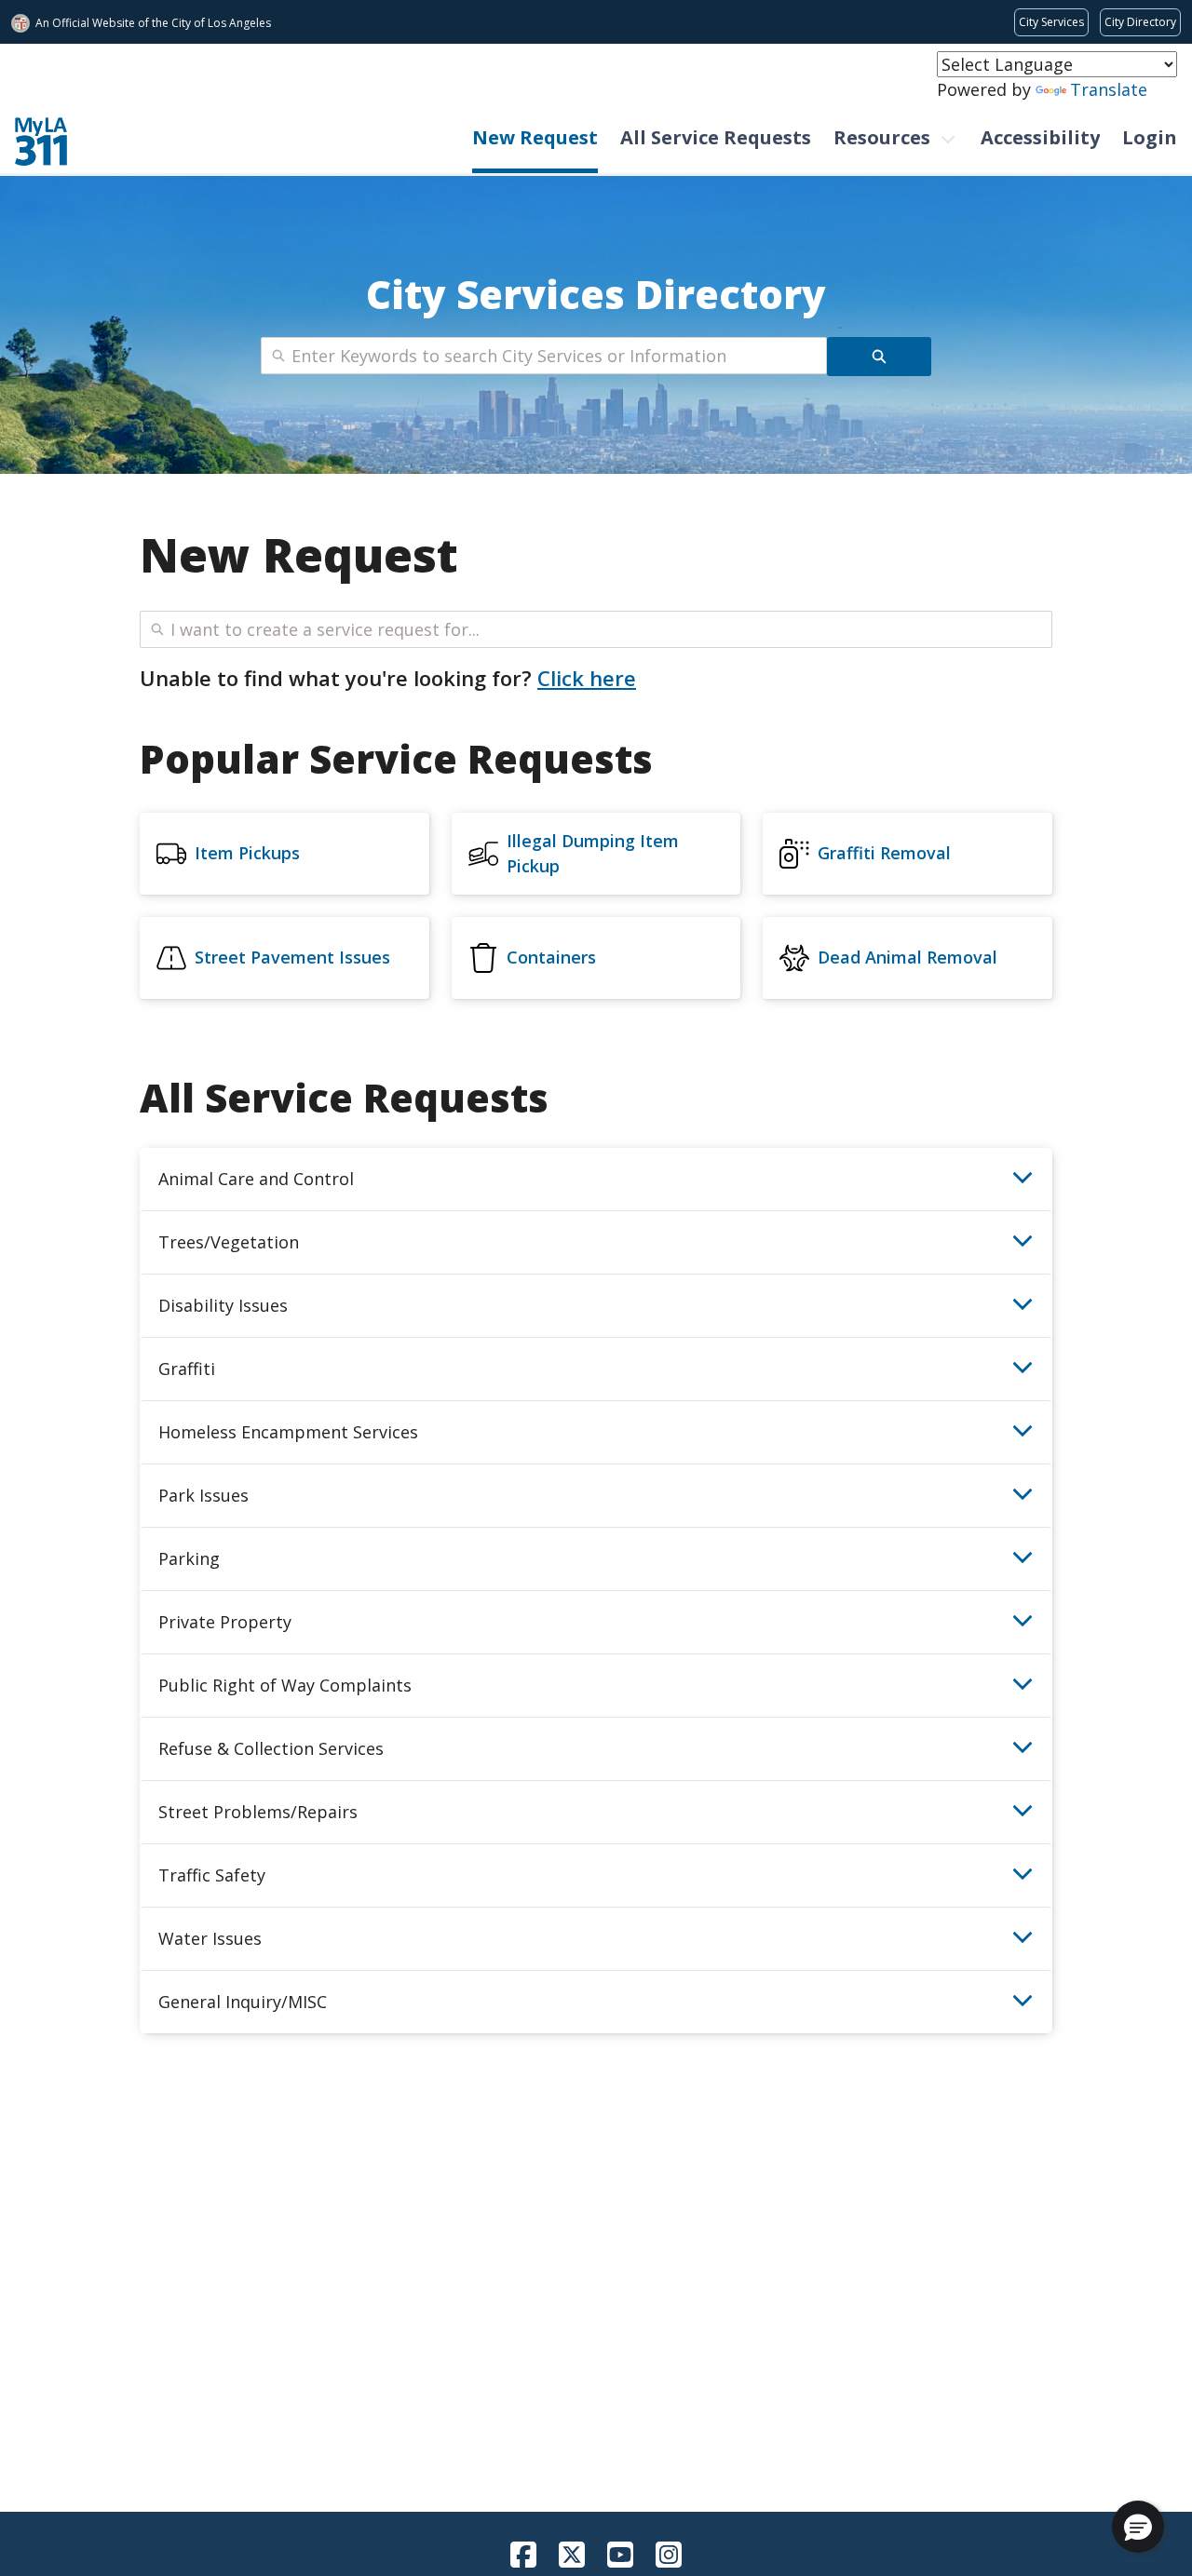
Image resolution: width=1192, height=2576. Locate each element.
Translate (1109, 89)
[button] (1138, 2527)
